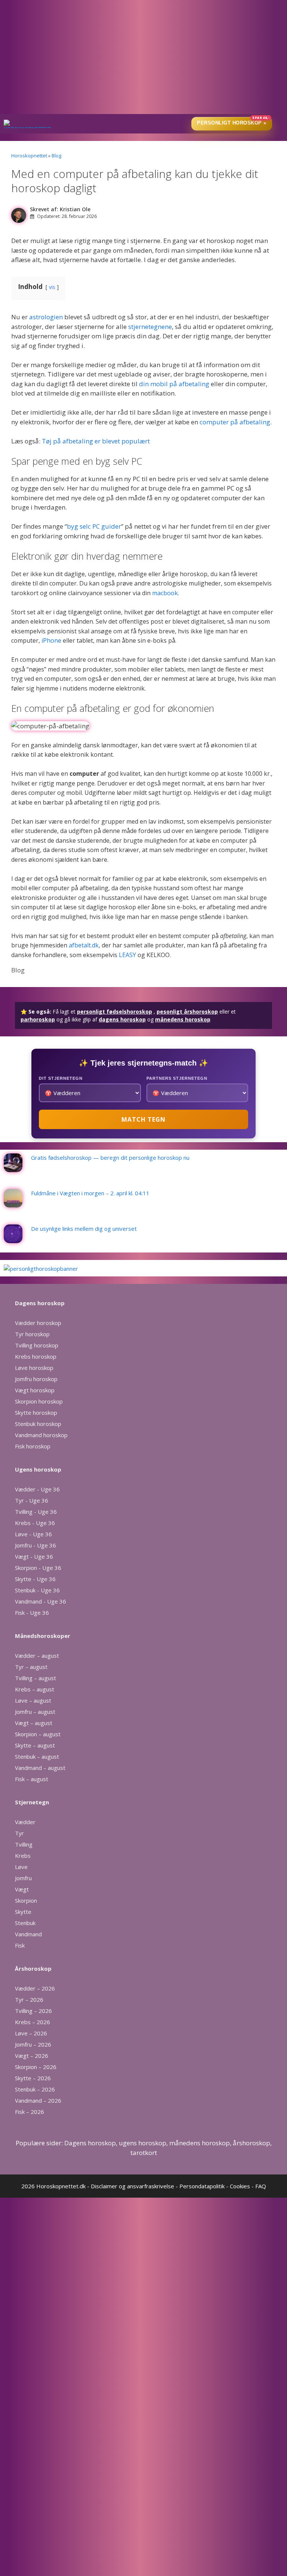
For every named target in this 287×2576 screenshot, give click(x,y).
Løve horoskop (34, 1368)
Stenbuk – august (37, 1756)
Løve (21, 1867)
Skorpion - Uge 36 (38, 1568)
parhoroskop (38, 1019)
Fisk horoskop (33, 1446)
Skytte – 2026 (33, 2078)
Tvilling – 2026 (33, 2011)
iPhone (51, 640)
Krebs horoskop (36, 1356)
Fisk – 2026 (30, 2112)
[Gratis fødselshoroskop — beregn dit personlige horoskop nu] (13, 1168)
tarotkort (144, 2153)
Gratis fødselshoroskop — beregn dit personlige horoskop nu (110, 1158)
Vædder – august (37, 1656)
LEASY (127, 955)
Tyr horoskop (32, 1334)
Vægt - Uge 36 (34, 1556)
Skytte (23, 1912)
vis (52, 287)
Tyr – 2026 (29, 1999)
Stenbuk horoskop (38, 1424)
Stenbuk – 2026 (35, 2089)
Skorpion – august (38, 1734)
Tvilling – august (36, 1678)
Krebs (23, 1856)
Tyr (19, 1833)
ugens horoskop (143, 2143)
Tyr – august (31, 1667)
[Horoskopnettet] (27, 124)
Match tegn (143, 1119)
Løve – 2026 (31, 2033)
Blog (56, 156)
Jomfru (23, 1878)
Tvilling (24, 1844)
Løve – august (33, 1700)
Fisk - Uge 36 (32, 1613)
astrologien (47, 317)
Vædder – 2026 (35, 1988)
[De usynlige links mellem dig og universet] (13, 1239)
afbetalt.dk (84, 945)
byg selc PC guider (94, 526)
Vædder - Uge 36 (37, 1489)
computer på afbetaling (235, 422)
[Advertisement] (143, 58)
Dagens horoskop (90, 2143)
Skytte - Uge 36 (35, 1579)
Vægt (22, 1889)
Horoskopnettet (29, 156)
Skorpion (26, 1900)
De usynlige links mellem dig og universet (84, 1229)
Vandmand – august (40, 1768)
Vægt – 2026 (32, 2056)
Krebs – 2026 (33, 2022)
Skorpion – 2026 (36, 2067)
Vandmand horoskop (41, 1435)
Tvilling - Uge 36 (36, 1512)
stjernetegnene (150, 327)
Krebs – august (35, 1689)
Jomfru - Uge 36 (36, 1545)
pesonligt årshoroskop (187, 1012)
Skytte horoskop (36, 1413)
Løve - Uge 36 (33, 1534)
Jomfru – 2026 (33, 2044)
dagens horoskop (122, 1019)
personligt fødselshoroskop (115, 1012)
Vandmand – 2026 (38, 2100)
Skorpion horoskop (39, 1401)
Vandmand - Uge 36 (41, 1601)
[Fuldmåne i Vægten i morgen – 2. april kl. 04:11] (13, 1204)
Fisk (20, 1945)
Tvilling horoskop (37, 1345)
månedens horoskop (183, 1019)
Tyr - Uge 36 (32, 1500)
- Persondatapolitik (200, 2186)
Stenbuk (25, 1923)
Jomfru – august (35, 1712)
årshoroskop (251, 2143)
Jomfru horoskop (36, 1379)
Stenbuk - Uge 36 (37, 1590)
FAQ (261, 2186)
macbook (165, 593)
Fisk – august (32, 1779)
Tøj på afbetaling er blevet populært (96, 441)
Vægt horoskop (35, 1390)
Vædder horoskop (38, 1323)
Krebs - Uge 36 (35, 1523)
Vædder (25, 1822)
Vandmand (28, 1934)
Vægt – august (34, 1723)
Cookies (240, 2186)
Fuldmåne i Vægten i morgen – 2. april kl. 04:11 (90, 1193)
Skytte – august (35, 1745)
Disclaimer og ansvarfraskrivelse (132, 2186)
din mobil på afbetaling (174, 384)
